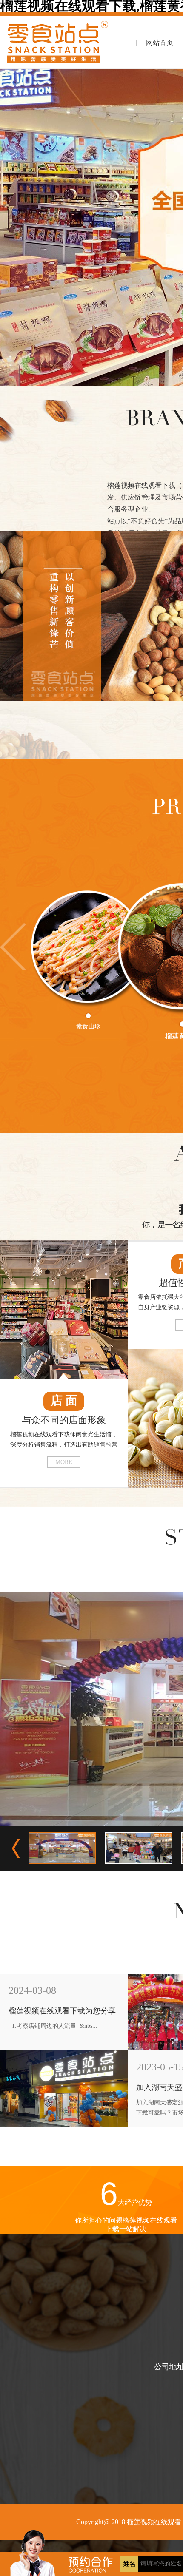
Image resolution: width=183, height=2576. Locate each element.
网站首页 (160, 43)
